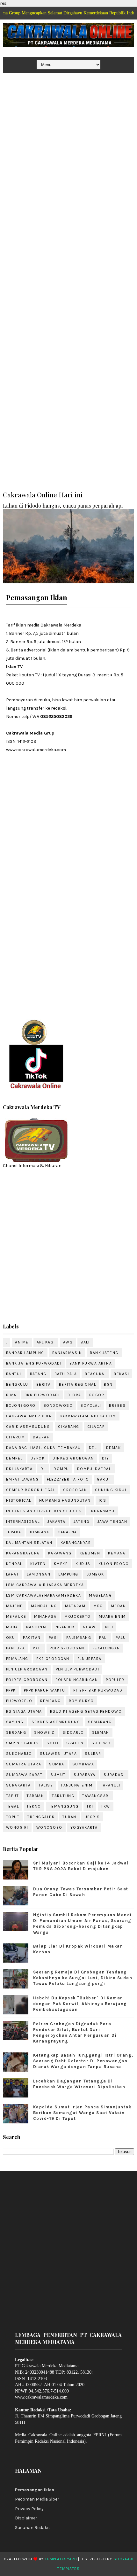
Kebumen (90, 1553)
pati (37, 1648)
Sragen (75, 1743)
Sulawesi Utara (58, 1754)
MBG (98, 1606)
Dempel (14, 1458)
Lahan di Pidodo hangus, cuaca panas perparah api (63, 505)
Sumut (58, 1775)
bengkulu (17, 1384)
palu (121, 1638)
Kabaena (67, 1532)
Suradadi (114, 1775)
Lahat (13, 1574)
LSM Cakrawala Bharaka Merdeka (45, 1585)
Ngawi (90, 1627)
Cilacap (96, 1427)
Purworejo (19, 1701)
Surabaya (85, 1775)
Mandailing (44, 1606)
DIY (106, 1458)
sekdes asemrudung (56, 1722)
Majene (14, 1606)
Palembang (79, 1638)
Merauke (16, 1616)
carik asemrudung (28, 1427)
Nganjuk (65, 1627)
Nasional (37, 1627)
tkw (106, 1806)
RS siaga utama (24, 1711)
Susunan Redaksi (33, 2528)
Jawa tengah (112, 1521)
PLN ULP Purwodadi (78, 1669)
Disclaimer (26, 2518)
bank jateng (104, 1353)
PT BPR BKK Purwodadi (99, 1690)
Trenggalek (41, 1817)
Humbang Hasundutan (65, 1500)
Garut (104, 1479)
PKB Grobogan (53, 1659)
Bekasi (121, 1374)
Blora (74, 1395)
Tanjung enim (77, 1785)
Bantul (14, 1374)
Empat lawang (22, 1479)
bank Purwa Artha (91, 1363)
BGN (108, 1384)
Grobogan (75, 1490)
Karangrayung (23, 1553)
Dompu (61, 1469)
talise (46, 1785)
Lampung (68, 1574)
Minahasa (45, 1616)
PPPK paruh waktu (45, 1690)
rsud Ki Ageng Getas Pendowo (86, 1711)
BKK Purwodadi (42, 1395)
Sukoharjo (19, 1754)
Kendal (14, 1564)
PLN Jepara (90, 1659)
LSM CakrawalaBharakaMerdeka (44, 1595)
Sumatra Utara (24, 1764)
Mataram (75, 1606)
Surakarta (18, 1785)
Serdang (16, 1732)
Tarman (35, 1796)
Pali (103, 1638)
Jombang (40, 1532)
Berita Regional (78, 1384)
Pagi (54, 1638)
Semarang (100, 1722)
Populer (115, 1680)
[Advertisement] (68, 146)
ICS (103, 1500)
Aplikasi (46, 1342)
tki (90, 1806)
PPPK (11, 1690)
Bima (11, 1395)
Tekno (34, 1806)
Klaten (38, 1564)
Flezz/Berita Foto (68, 1479)
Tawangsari (96, 1796)
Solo (52, 1743)
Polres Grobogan (27, 1680)
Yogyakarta (84, 1827)
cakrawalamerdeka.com (88, 1416)
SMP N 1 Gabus (22, 1743)
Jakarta (57, 1521)
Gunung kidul (111, 1490)
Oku (11, 1638)
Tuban (69, 1817)
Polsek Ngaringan (77, 1680)
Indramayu (102, 1511)
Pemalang (17, 1659)
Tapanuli (110, 1785)
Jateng (82, 1521)
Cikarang (69, 1427)
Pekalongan (106, 1648)
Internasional (23, 1521)
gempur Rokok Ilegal (31, 1490)
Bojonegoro (21, 1405)
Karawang (60, 1553)
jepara (14, 1532)
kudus (83, 1564)
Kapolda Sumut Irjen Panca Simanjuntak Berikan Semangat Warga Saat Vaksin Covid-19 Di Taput (82, 2113)
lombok (95, 1574)
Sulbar (93, 1754)
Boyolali (91, 1405)
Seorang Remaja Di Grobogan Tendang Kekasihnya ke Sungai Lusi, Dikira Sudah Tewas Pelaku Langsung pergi (83, 1978)
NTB (109, 1627)
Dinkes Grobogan (73, 1458)
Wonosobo (49, 1827)
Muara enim (112, 1616)
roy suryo (81, 1701)
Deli (94, 1448)
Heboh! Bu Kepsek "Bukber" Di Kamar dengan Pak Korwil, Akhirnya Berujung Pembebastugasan (80, 2004)
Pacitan (32, 1638)
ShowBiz (44, 1732)
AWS (68, 1342)
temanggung (64, 1806)
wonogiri (17, 1827)
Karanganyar (76, 1543)
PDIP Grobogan (67, 1648)
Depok (38, 1458)
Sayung (15, 1722)
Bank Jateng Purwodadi (34, 1363)
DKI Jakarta (19, 1469)
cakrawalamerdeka (29, 1416)
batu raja (66, 1374)
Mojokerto (78, 1616)
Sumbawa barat (24, 1775)
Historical (19, 1500)
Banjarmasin (67, 1353)
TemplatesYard (61, 2559)
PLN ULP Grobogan (27, 1669)
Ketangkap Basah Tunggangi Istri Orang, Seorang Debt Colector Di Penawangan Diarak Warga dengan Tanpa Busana (83, 2061)
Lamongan (39, 1574)
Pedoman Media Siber (37, 2499)
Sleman (101, 1732)
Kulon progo (114, 1564)
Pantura (16, 1648)
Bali (85, 1342)
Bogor (97, 1395)
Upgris (92, 1817)
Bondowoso (58, 1405)
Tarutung (63, 1796)
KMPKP (61, 1564)
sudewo (101, 1743)
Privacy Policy (29, 2509)
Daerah (41, 1437)
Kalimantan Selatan (29, 1543)
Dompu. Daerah (95, 1469)
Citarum (16, 1437)
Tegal (13, 1806)
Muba (12, 1627)
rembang (50, 1701)
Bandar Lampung (25, 1353)
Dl (43, 1469)
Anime (22, 1342)
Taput (13, 1796)
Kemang (117, 1553)
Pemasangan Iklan (35, 2490)
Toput (13, 1817)
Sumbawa (83, 1764)
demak (114, 1448)
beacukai (95, 1374)
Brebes (117, 1405)
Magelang (100, 1595)
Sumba (57, 1764)
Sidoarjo (73, 1732)
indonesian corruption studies (44, 1511)
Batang (38, 1374)
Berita (44, 1384)
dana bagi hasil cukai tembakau (43, 1448)
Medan (119, 1606)
